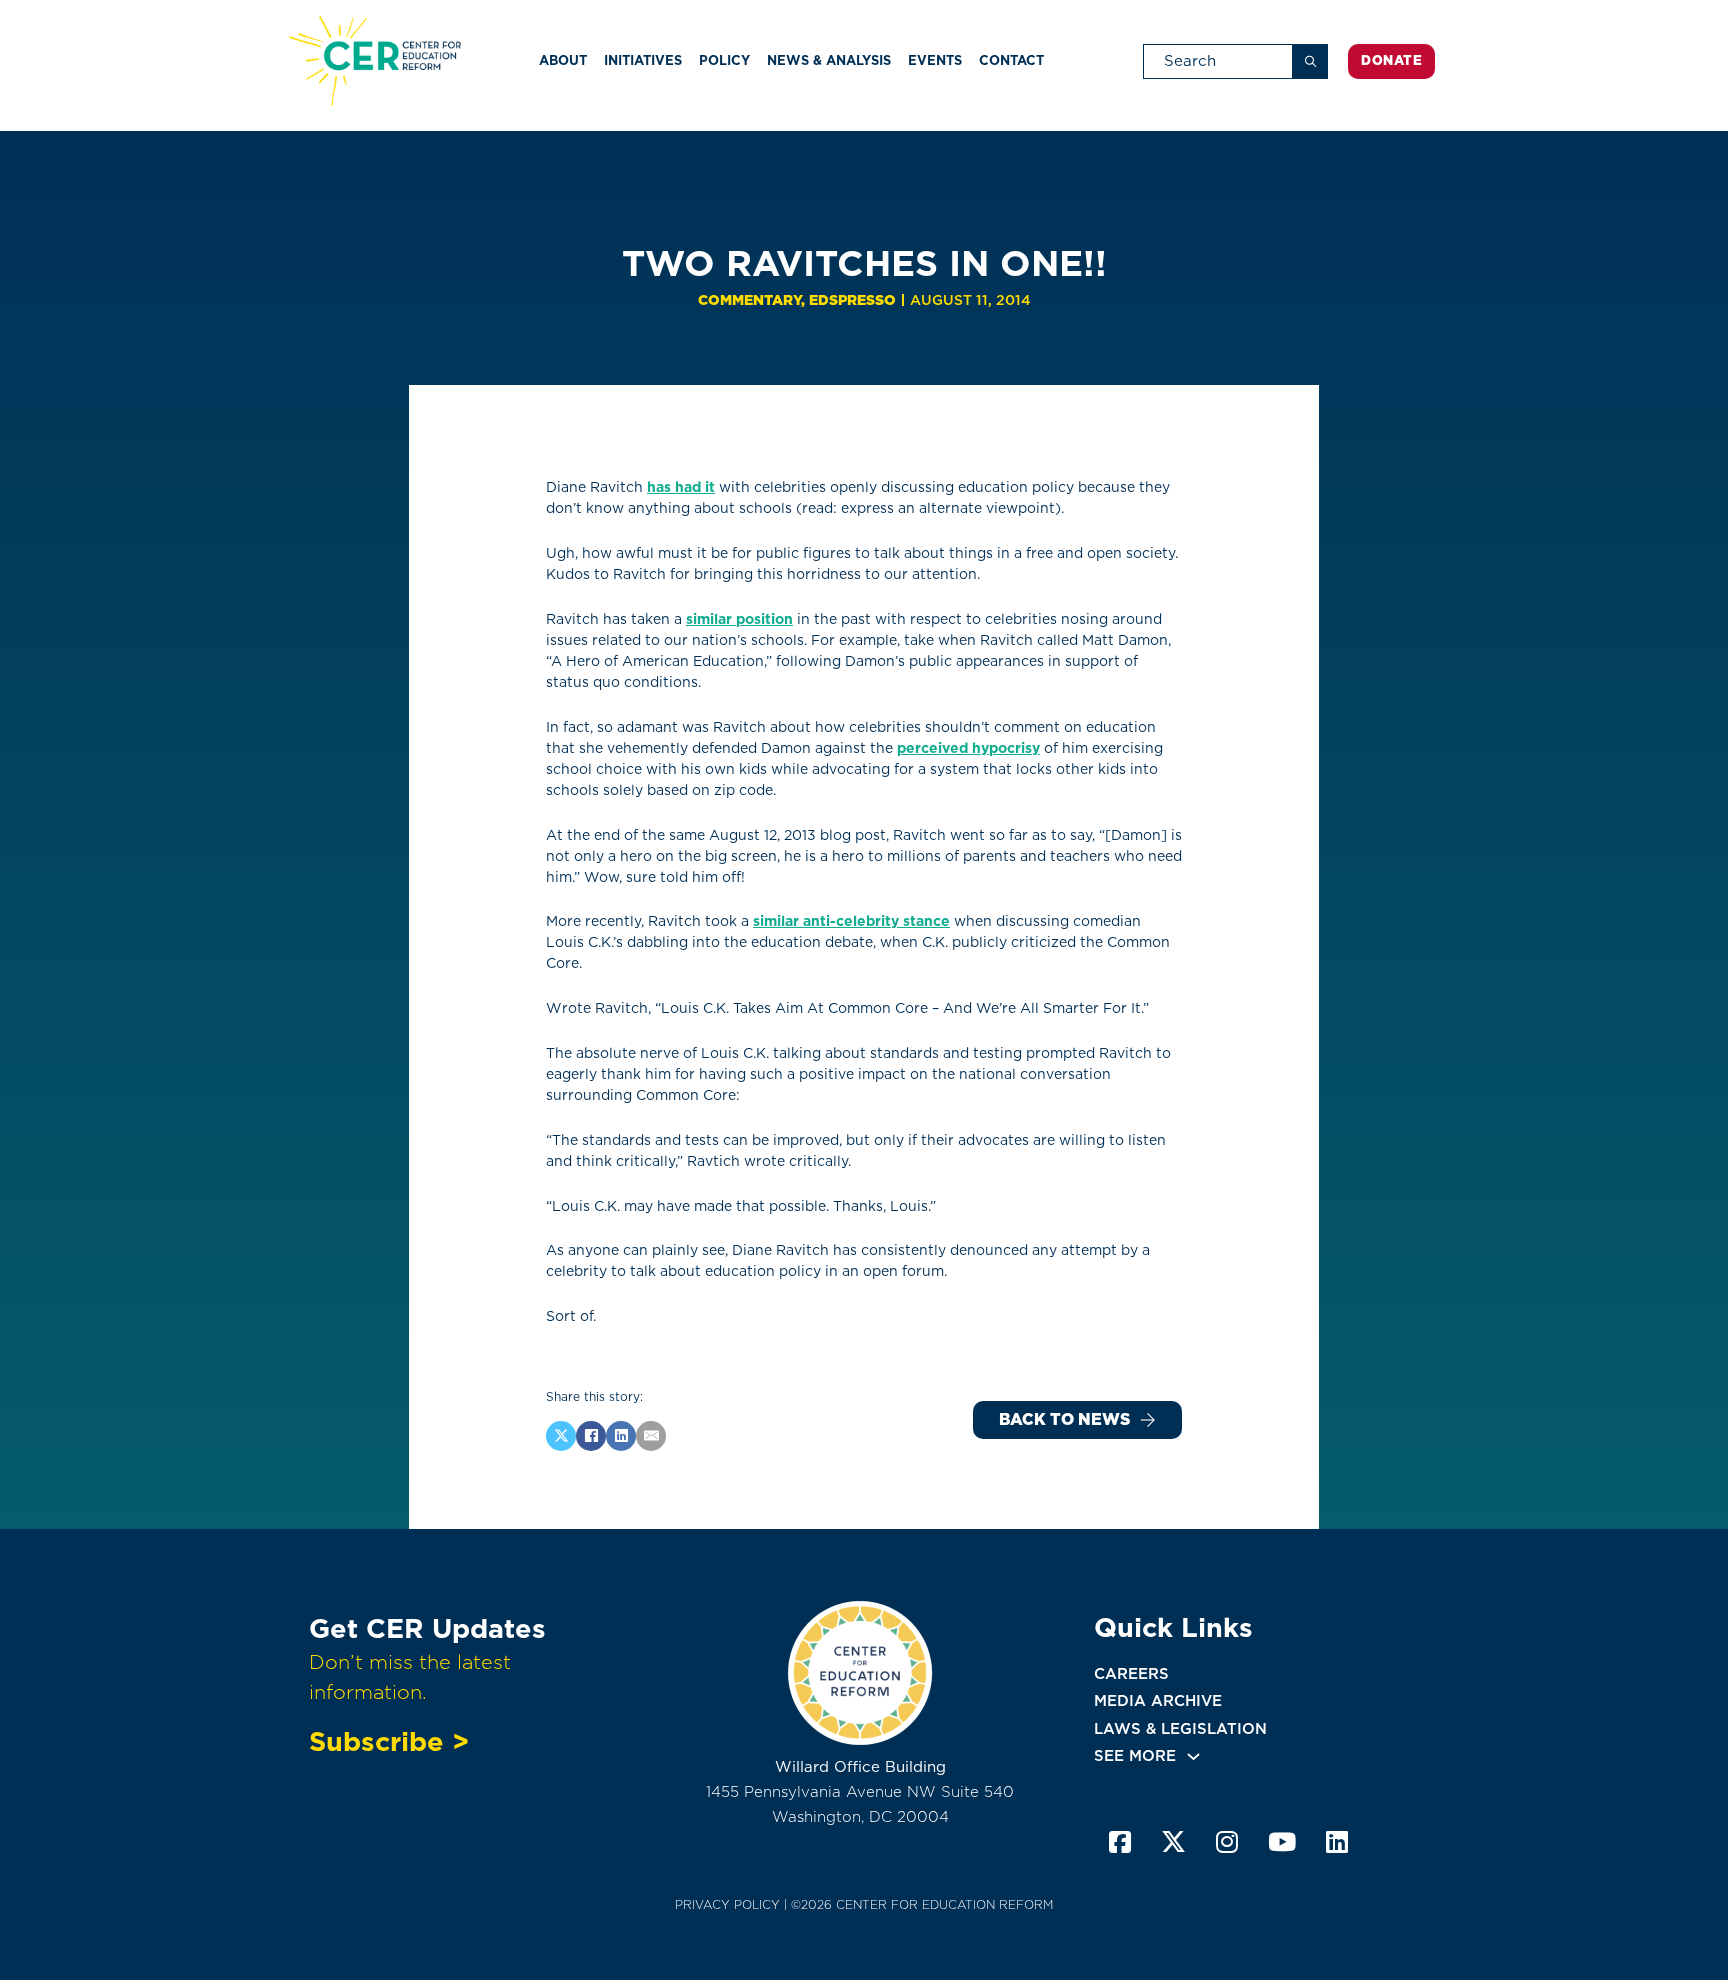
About (563, 60)
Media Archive (1158, 1701)
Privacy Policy (727, 1904)
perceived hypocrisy (968, 748)
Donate (1391, 60)
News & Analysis (829, 60)
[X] (561, 1436)
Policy (724, 60)
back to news (1064, 1419)
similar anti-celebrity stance (851, 921)
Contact (1011, 60)
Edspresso (852, 300)
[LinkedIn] (621, 1436)
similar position (739, 619)
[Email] (651, 1436)
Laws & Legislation (1180, 1729)
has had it (681, 487)
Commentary (749, 300)
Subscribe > (389, 1741)
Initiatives (643, 60)
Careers (1131, 1674)
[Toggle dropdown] (1193, 1756)
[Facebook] (591, 1436)
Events (935, 60)
